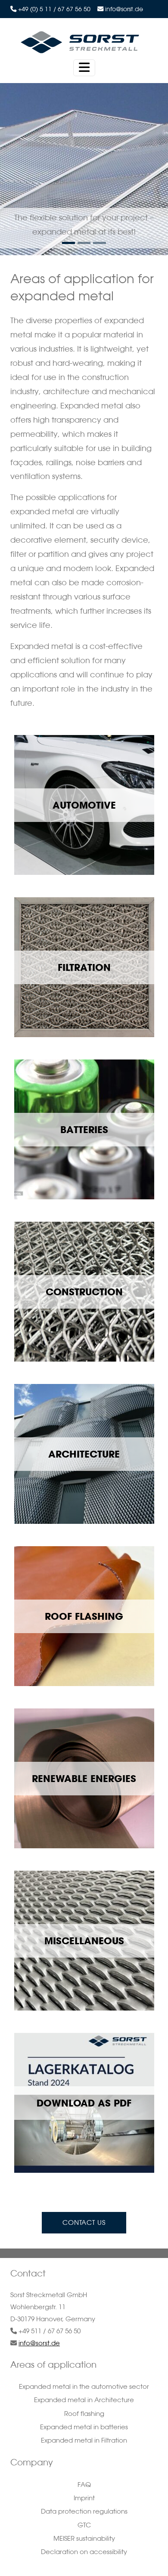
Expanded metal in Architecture (84, 2400)
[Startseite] (81, 42)
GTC (84, 2525)
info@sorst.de (124, 9)
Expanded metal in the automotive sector (84, 2386)
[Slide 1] (84, 243)
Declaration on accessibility (84, 2552)
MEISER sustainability (84, 2538)
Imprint (84, 2498)
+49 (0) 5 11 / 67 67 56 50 (54, 9)
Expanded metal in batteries (84, 2427)
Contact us (84, 2222)
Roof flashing (84, 2414)
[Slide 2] (100, 243)
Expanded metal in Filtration (84, 2440)
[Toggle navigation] (84, 68)
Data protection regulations (84, 2511)
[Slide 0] (68, 243)
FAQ (84, 2485)
